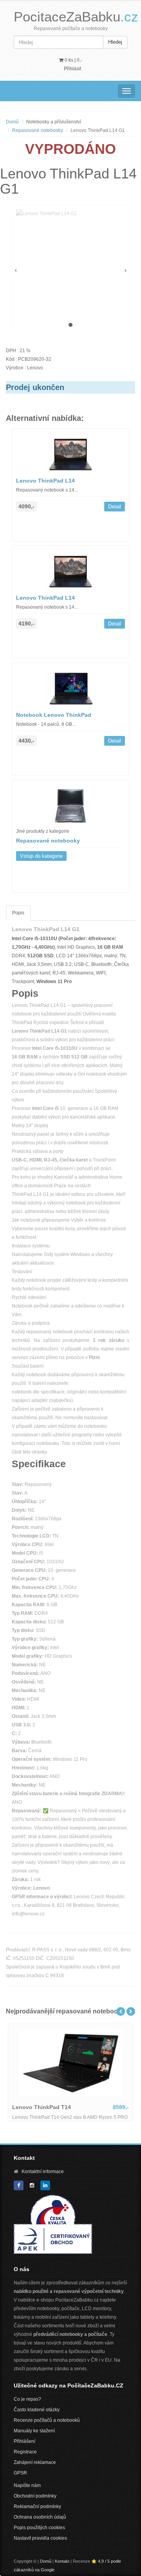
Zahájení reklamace (35, 2462)
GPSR (20, 2473)
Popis (18, 913)
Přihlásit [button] (72, 69)
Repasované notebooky (38, 130)
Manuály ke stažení (34, 2431)
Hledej (115, 42)
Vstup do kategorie (41, 856)
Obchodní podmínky (35, 2496)
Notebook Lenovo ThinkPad (54, 715)
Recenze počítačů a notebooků (47, 2420)
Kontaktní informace (43, 2172)
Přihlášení (24, 2441)
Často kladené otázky (37, 2410)
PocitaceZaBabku (76, 17)
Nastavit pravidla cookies (40, 2538)
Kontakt (62, 2561)
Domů (12, 122)
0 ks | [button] (73, 60)
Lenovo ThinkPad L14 (45, 481)
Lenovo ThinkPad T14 (42, 2107)
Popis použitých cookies (39, 2528)
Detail (115, 507)
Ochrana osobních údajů (40, 2517)
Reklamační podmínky (37, 2507)
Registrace (25, 2452)
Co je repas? (27, 2399)
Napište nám (27, 2485)
